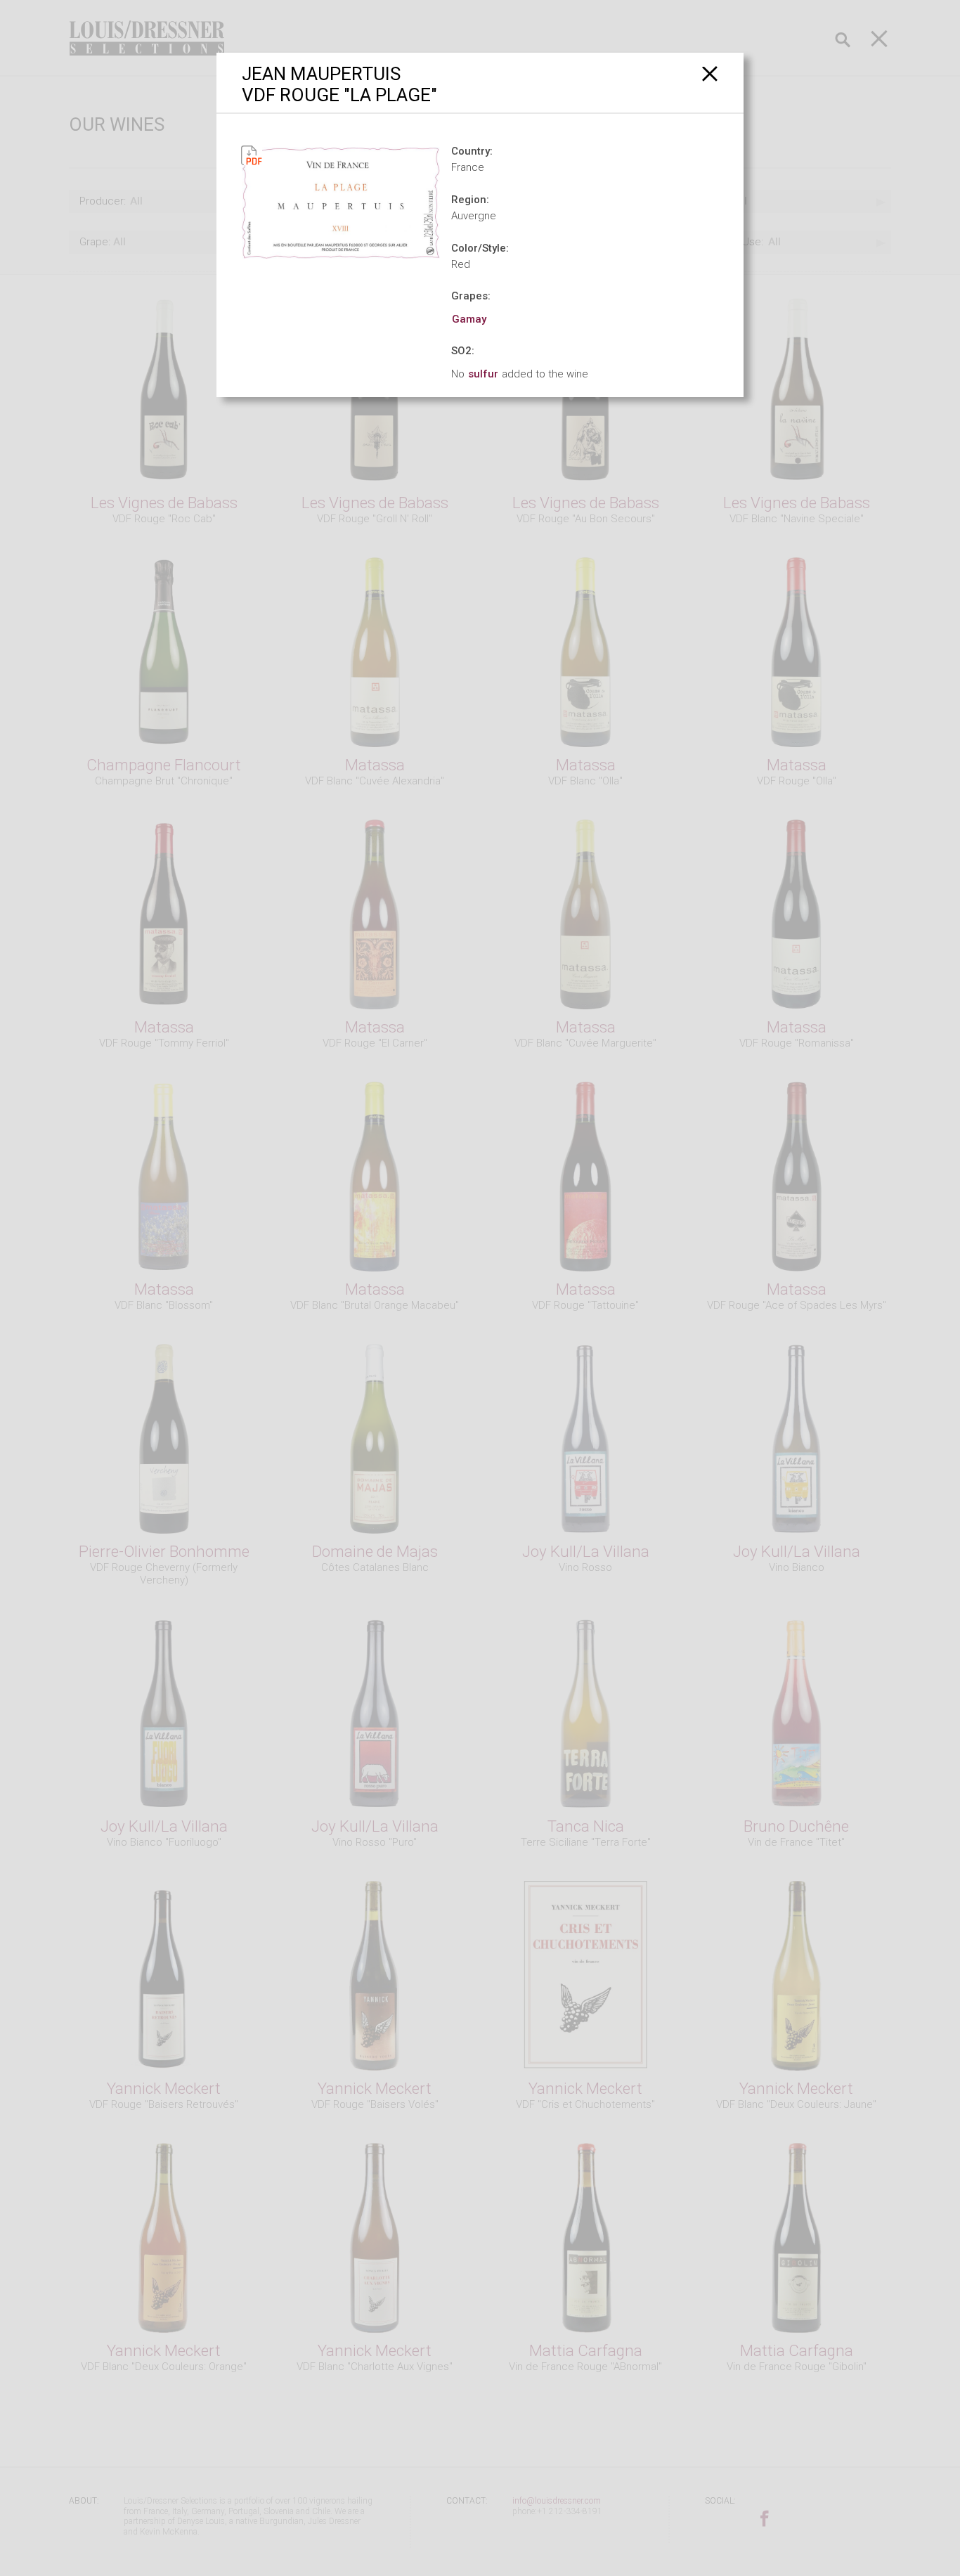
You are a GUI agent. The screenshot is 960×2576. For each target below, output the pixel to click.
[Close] (710, 73)
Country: (472, 151)
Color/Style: (480, 248)
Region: (470, 200)
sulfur (483, 374)
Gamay (469, 319)
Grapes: (471, 296)
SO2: (463, 351)
